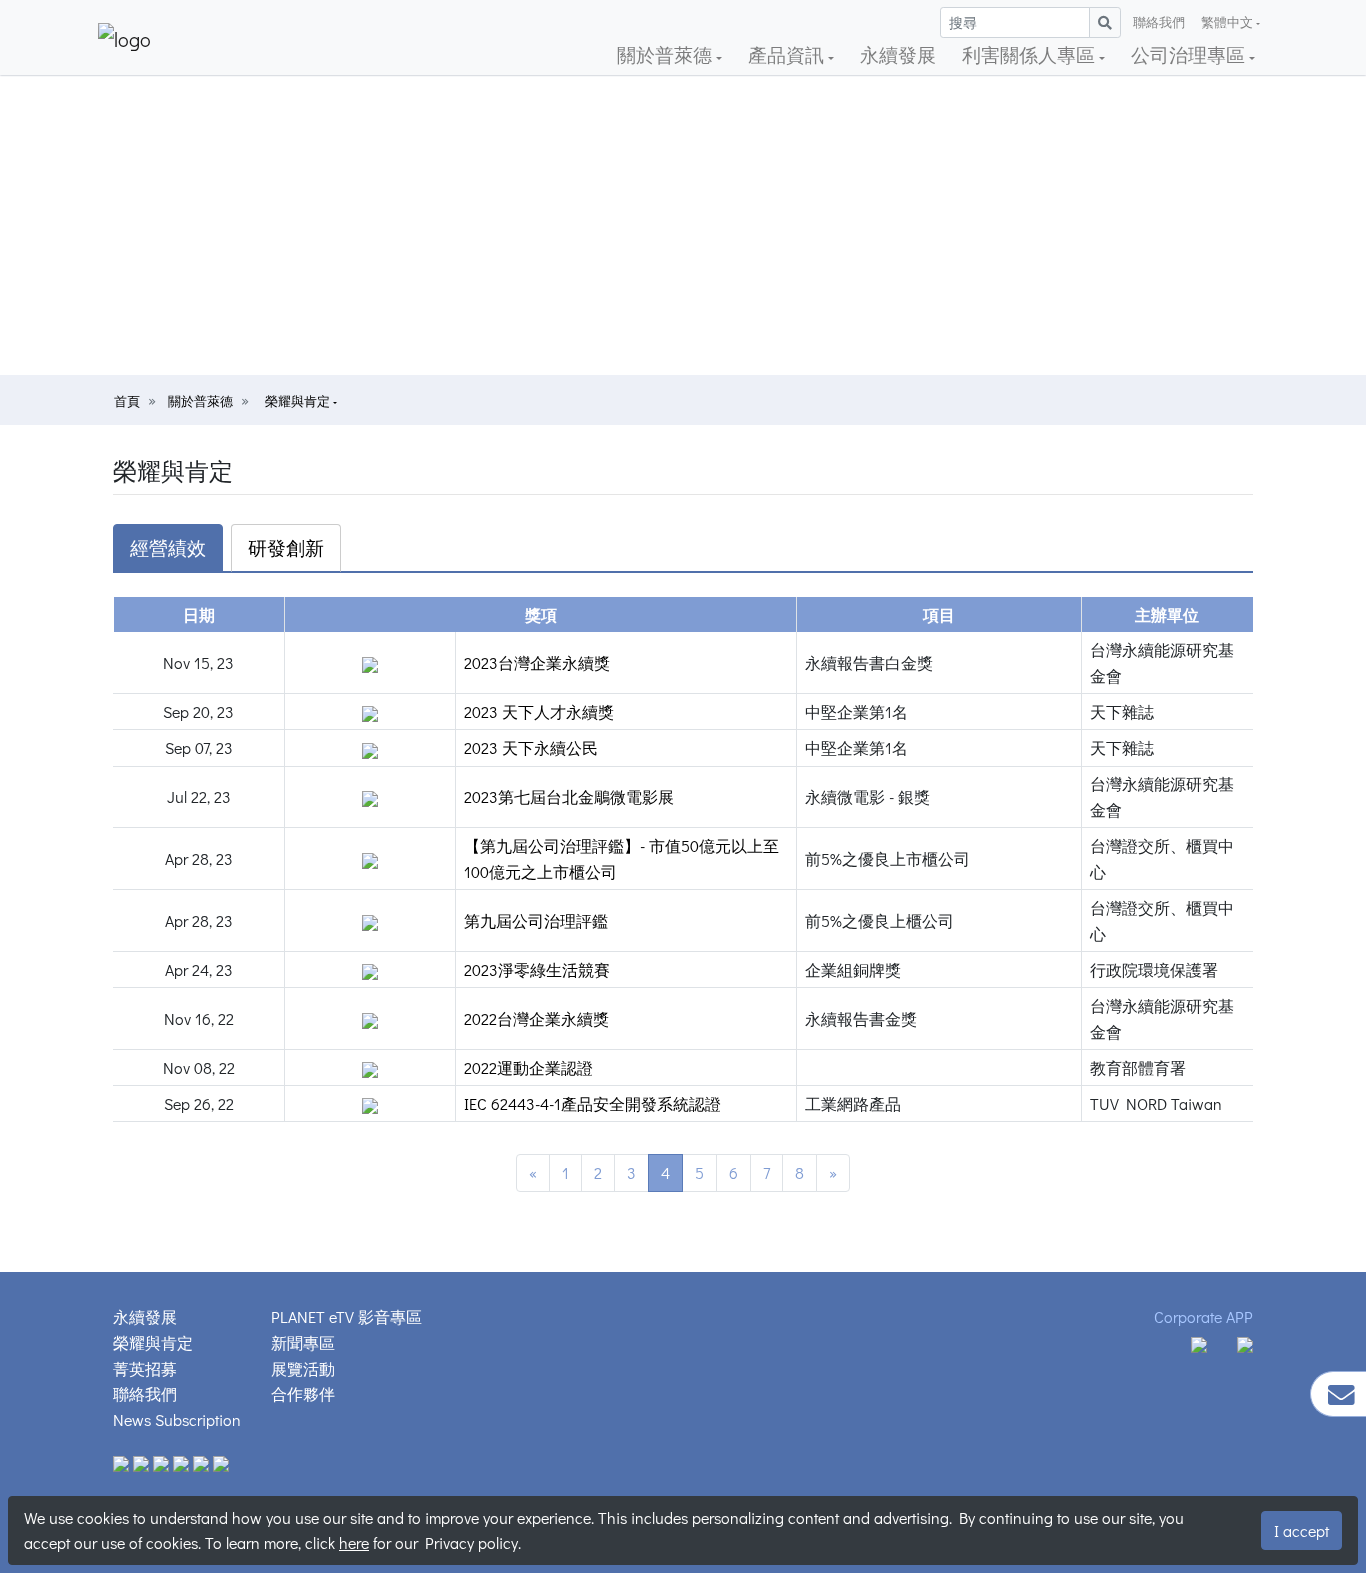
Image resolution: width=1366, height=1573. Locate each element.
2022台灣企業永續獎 (536, 1018)
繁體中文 (1227, 22)
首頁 (127, 401)
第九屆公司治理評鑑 (536, 920)
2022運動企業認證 (528, 1067)
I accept (1301, 1530)
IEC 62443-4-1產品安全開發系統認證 (592, 1103)
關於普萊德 (666, 54)
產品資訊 (788, 54)
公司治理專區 (1190, 54)
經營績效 (168, 547)
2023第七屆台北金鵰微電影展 (569, 796)
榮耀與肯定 (299, 401)
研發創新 (286, 547)
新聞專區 (303, 1342)
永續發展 (898, 54)
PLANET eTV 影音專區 (346, 1316)
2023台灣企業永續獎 (537, 662)
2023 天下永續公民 (531, 747)
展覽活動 (303, 1368)
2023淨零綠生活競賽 (537, 969)
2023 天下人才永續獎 (539, 711)
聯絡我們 (1159, 22)
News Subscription (177, 1419)
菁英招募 (145, 1368)
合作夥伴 (303, 1393)
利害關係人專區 (1030, 54)
